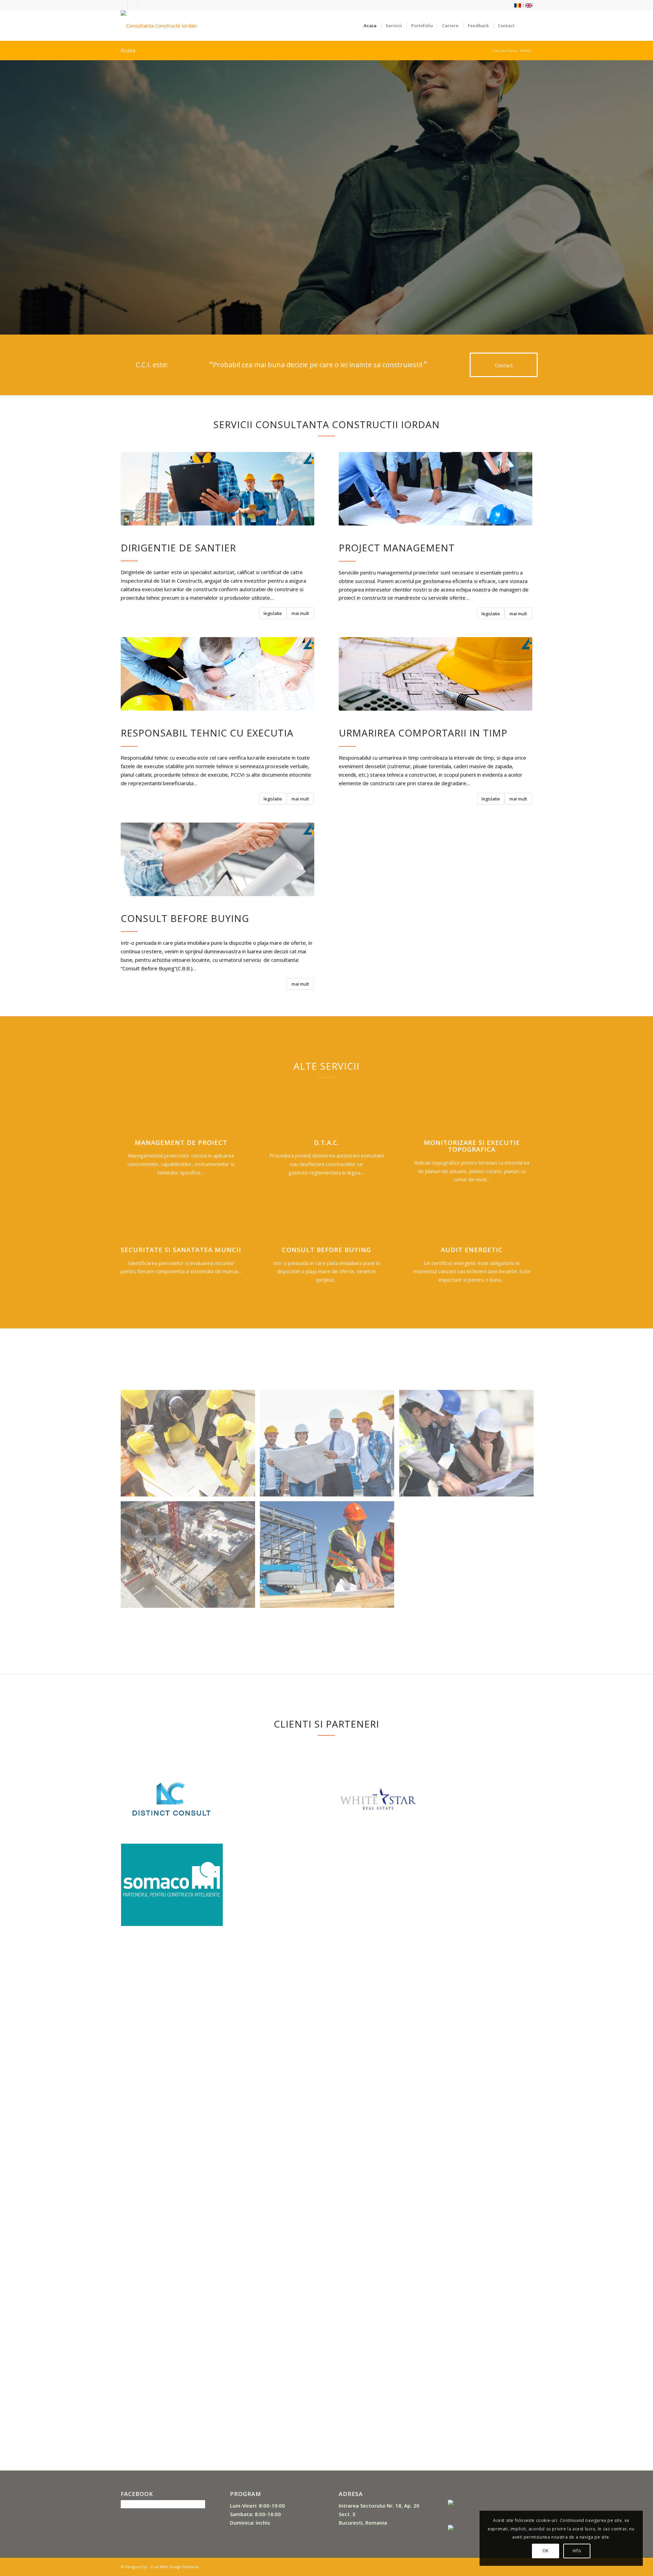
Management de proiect (181, 1142)
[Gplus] (143, 5)
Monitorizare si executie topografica (472, 1146)
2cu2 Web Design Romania (175, 2567)
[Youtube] (133, 5)
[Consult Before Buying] (326, 1223)
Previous (15, 197)
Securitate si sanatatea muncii (181, 1250)
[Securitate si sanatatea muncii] (181, 1223)
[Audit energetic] (472, 1223)
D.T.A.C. (326, 1142)
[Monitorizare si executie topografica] (472, 1116)
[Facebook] (123, 5)
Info (577, 2551)
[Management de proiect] (181, 1116)
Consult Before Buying (326, 1250)
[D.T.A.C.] (326, 1116)
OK (546, 2551)
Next (638, 197)
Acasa (128, 50)
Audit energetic (472, 1250)
